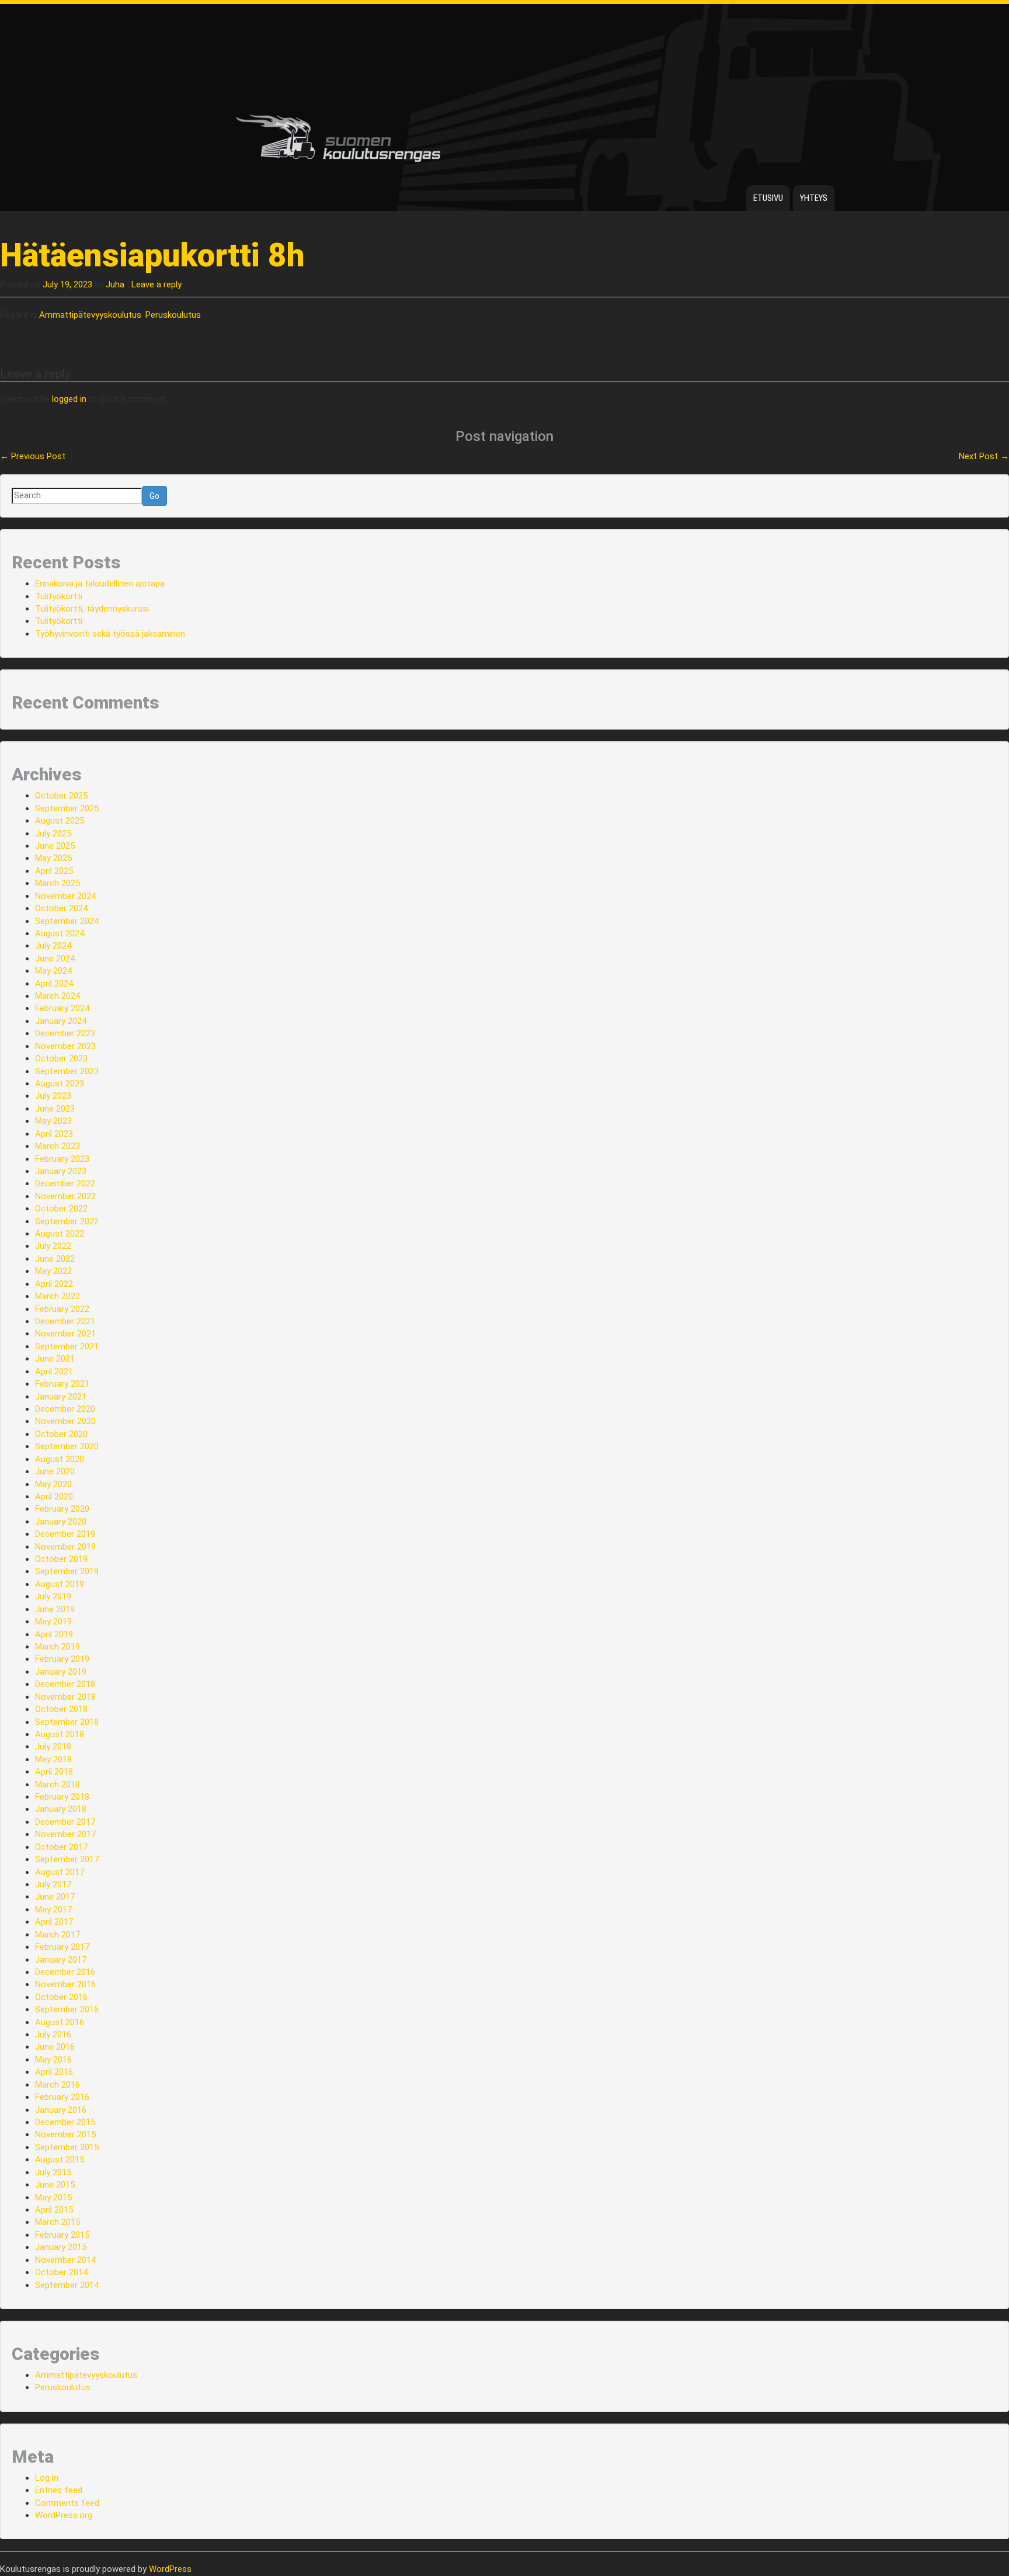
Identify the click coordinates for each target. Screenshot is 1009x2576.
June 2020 (55, 1471)
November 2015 (65, 2134)
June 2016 (55, 2047)
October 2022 (61, 1209)
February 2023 (62, 1159)
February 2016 (62, 2097)
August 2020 (60, 1459)
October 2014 (61, 2272)
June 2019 (55, 1609)
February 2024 (62, 1008)
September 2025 (67, 808)
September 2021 (67, 1346)
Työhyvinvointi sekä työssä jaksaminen (110, 634)
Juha (115, 284)
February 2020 (62, 1509)
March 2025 (58, 883)
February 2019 (62, 1659)
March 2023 (58, 1146)
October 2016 (61, 1997)
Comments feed (67, 2503)
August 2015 (60, 2160)
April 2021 (54, 1372)
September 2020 (67, 1446)
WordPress (170, 2569)
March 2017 (58, 1935)
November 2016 (65, 1984)
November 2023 (65, 1046)
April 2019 (54, 1634)
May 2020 (53, 1484)
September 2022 (67, 1221)
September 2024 (67, 921)
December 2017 (65, 1822)
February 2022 (62, 1309)
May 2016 (53, 2060)
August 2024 (60, 933)
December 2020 (65, 1409)
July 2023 (53, 1096)
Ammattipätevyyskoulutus (90, 315)
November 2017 (65, 1834)
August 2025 (60, 821)
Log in (47, 2478)
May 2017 (53, 1910)
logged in (69, 399)
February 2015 (62, 2235)
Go (154, 496)
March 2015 (58, 2222)
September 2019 (67, 1571)
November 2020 (65, 1421)
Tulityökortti (59, 596)
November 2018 (65, 1697)
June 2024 (55, 959)
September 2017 (67, 1859)
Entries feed (59, 2490)
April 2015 (54, 2210)
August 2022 (60, 1234)
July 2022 (53, 1246)
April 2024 (54, 984)
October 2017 (61, 1847)
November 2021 (65, 1334)
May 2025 (53, 858)
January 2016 (61, 2110)
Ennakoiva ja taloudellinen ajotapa (100, 584)
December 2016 (65, 1972)
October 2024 (61, 908)
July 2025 (53, 834)
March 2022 (58, 1296)
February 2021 (62, 1384)
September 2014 (67, 2285)
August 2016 (60, 2022)
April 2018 (54, 1772)
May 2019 (53, 1622)
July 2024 (53, 946)
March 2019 (58, 1647)
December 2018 (65, 1684)
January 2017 (61, 1960)
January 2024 (61, 1021)
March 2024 (58, 996)
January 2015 (61, 2247)
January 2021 (61, 1397)
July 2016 (53, 2035)
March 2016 (58, 2085)
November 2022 (65, 1196)
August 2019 (60, 1584)
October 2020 (61, 1434)
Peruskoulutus (173, 315)
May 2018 (53, 1759)
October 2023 (61, 1058)
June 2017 (55, 1897)
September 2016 (67, 2009)
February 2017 (62, 1947)
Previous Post (33, 456)
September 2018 (67, 1722)
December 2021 (65, 1321)
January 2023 (61, 1171)
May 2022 (53, 1271)
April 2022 (54, 1284)
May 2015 (53, 2197)
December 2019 (65, 1534)
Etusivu (768, 198)
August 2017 (60, 1872)
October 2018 (61, 1709)
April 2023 (54, 1134)
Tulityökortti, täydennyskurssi (92, 609)
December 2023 (65, 1033)
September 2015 (67, 2147)
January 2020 (61, 1522)
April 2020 (54, 1497)
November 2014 (65, 2260)
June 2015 (55, 2185)
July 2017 (53, 1884)
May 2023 (53, 1121)
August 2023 (60, 1084)
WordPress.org (64, 2515)
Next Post (984, 456)
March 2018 (58, 1785)
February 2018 (62, 1797)
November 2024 (65, 896)
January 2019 (61, 1672)
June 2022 (55, 1259)
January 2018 (61, 1809)
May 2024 (53, 971)
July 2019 (53, 1596)
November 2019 (65, 1547)
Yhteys (814, 198)
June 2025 (55, 846)
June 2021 (55, 1359)
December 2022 (65, 1183)
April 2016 (54, 2072)
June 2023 (55, 1109)
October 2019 (61, 1559)
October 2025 (61, 796)
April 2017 (54, 1922)
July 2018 (53, 1747)
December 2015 (65, 2122)
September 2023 (67, 1071)
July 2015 (53, 2172)
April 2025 (54, 871)
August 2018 (60, 1734)
